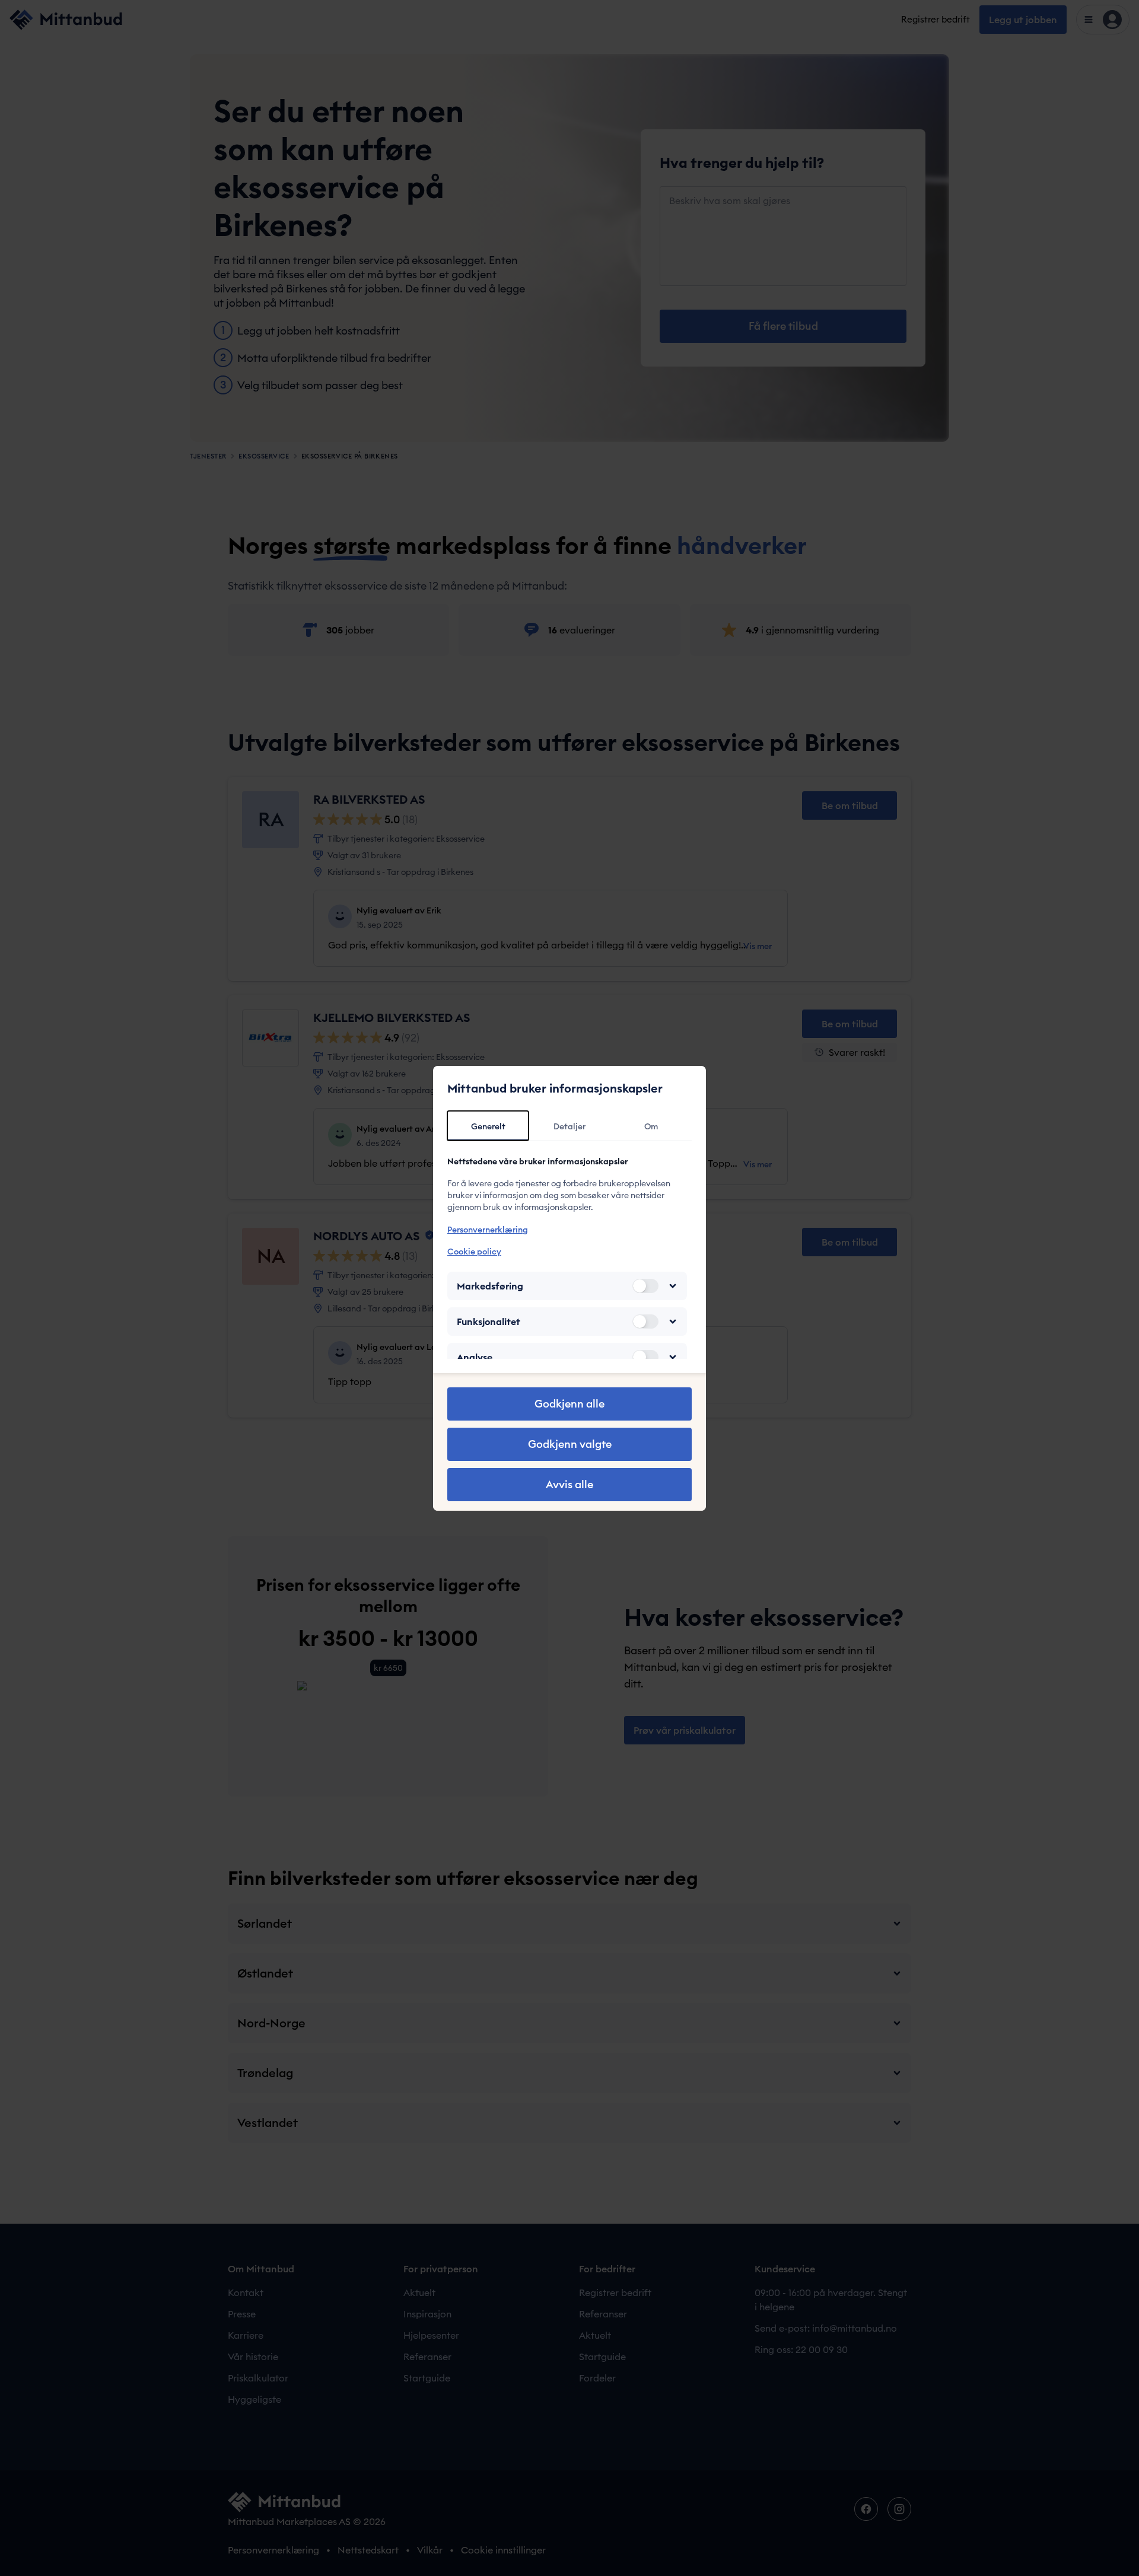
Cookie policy (474, 1252)
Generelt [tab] (488, 1126)
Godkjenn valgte (570, 1444)
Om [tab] (651, 1126)
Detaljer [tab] (569, 1126)
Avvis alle (569, 1484)
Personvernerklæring (488, 1230)
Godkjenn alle (569, 1404)
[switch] (645, 1286)
